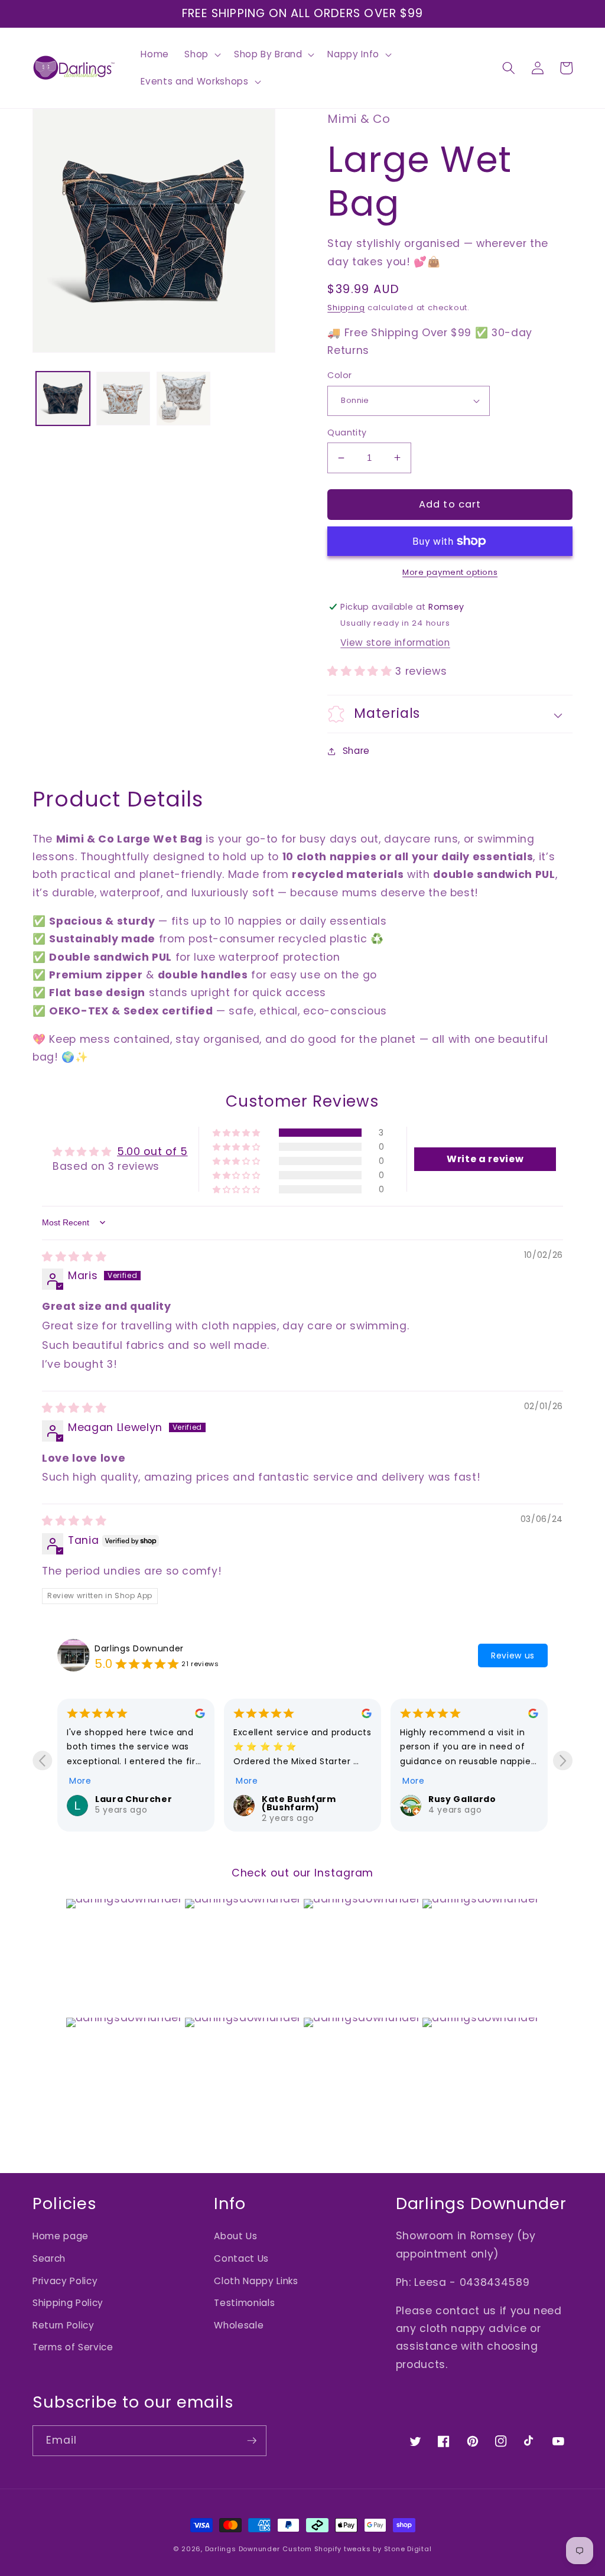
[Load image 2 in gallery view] (123, 399)
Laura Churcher (134, 1799)
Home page (61, 2236)
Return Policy (64, 2325)
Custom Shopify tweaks (326, 2549)
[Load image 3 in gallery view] (183, 399)
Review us (513, 1655)
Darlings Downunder (139, 1648)
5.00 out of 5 (152, 1152)
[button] (201, 54)
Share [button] (356, 751)
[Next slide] (563, 1760)
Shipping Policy (68, 2303)
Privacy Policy (65, 2281)
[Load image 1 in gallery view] (63, 399)
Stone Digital (408, 2549)
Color (339, 375)
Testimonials (244, 2303)
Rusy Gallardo (462, 1799)
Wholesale (239, 2325)
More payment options (450, 572)
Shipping (346, 308)
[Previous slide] (42, 1760)
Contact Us (241, 2258)
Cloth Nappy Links (256, 2281)
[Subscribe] (252, 2441)
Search (49, 2258)
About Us (235, 2236)
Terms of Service (73, 2347)
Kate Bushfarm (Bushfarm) (299, 1803)
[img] (74, 1257)
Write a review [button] (485, 1159)
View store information (395, 643)
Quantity (347, 432)
